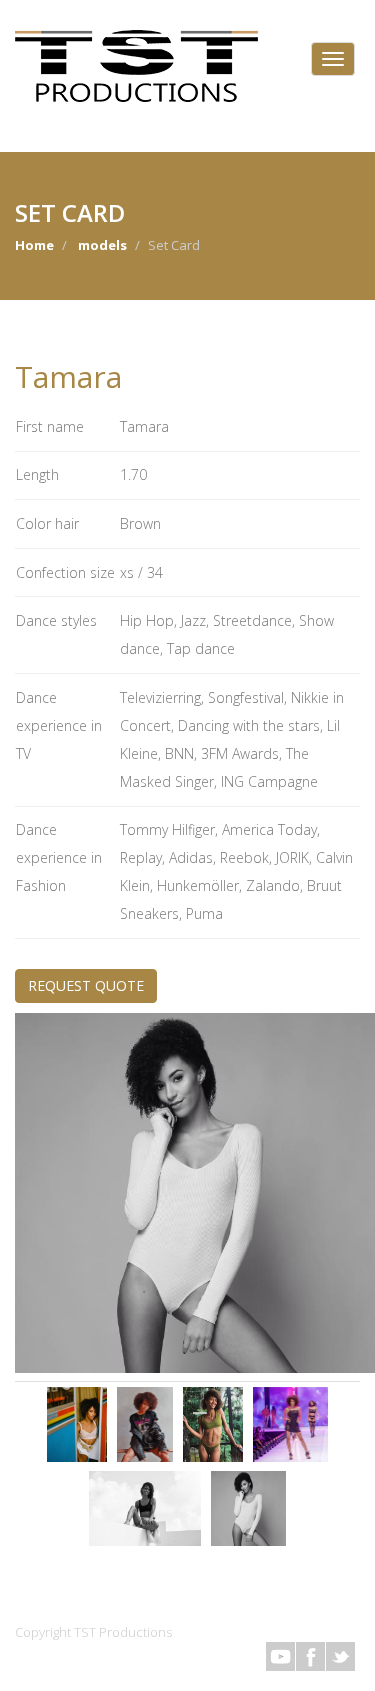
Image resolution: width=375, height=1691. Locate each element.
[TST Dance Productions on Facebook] (310, 1656)
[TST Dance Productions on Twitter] (340, 1656)
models (102, 245)
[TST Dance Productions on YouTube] (280, 1656)
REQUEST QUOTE (86, 985)
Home (34, 245)
